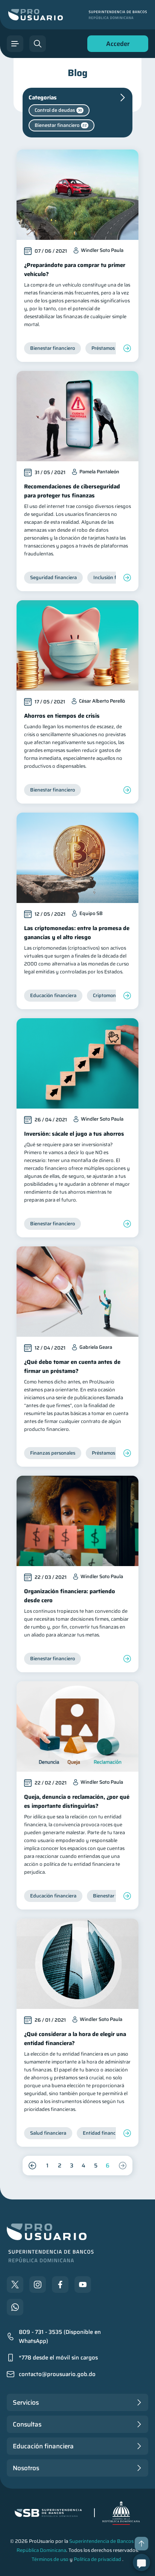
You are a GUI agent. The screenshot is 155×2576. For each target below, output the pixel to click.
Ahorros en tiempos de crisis (62, 716)
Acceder (116, 45)
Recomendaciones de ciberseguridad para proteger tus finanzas (72, 491)
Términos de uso (50, 2559)
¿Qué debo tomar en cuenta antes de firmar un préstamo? (72, 1367)
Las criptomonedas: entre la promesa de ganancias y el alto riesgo (77, 933)
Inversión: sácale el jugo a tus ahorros (74, 1134)
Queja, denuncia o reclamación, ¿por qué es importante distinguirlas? (77, 1801)
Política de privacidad (97, 2559)
